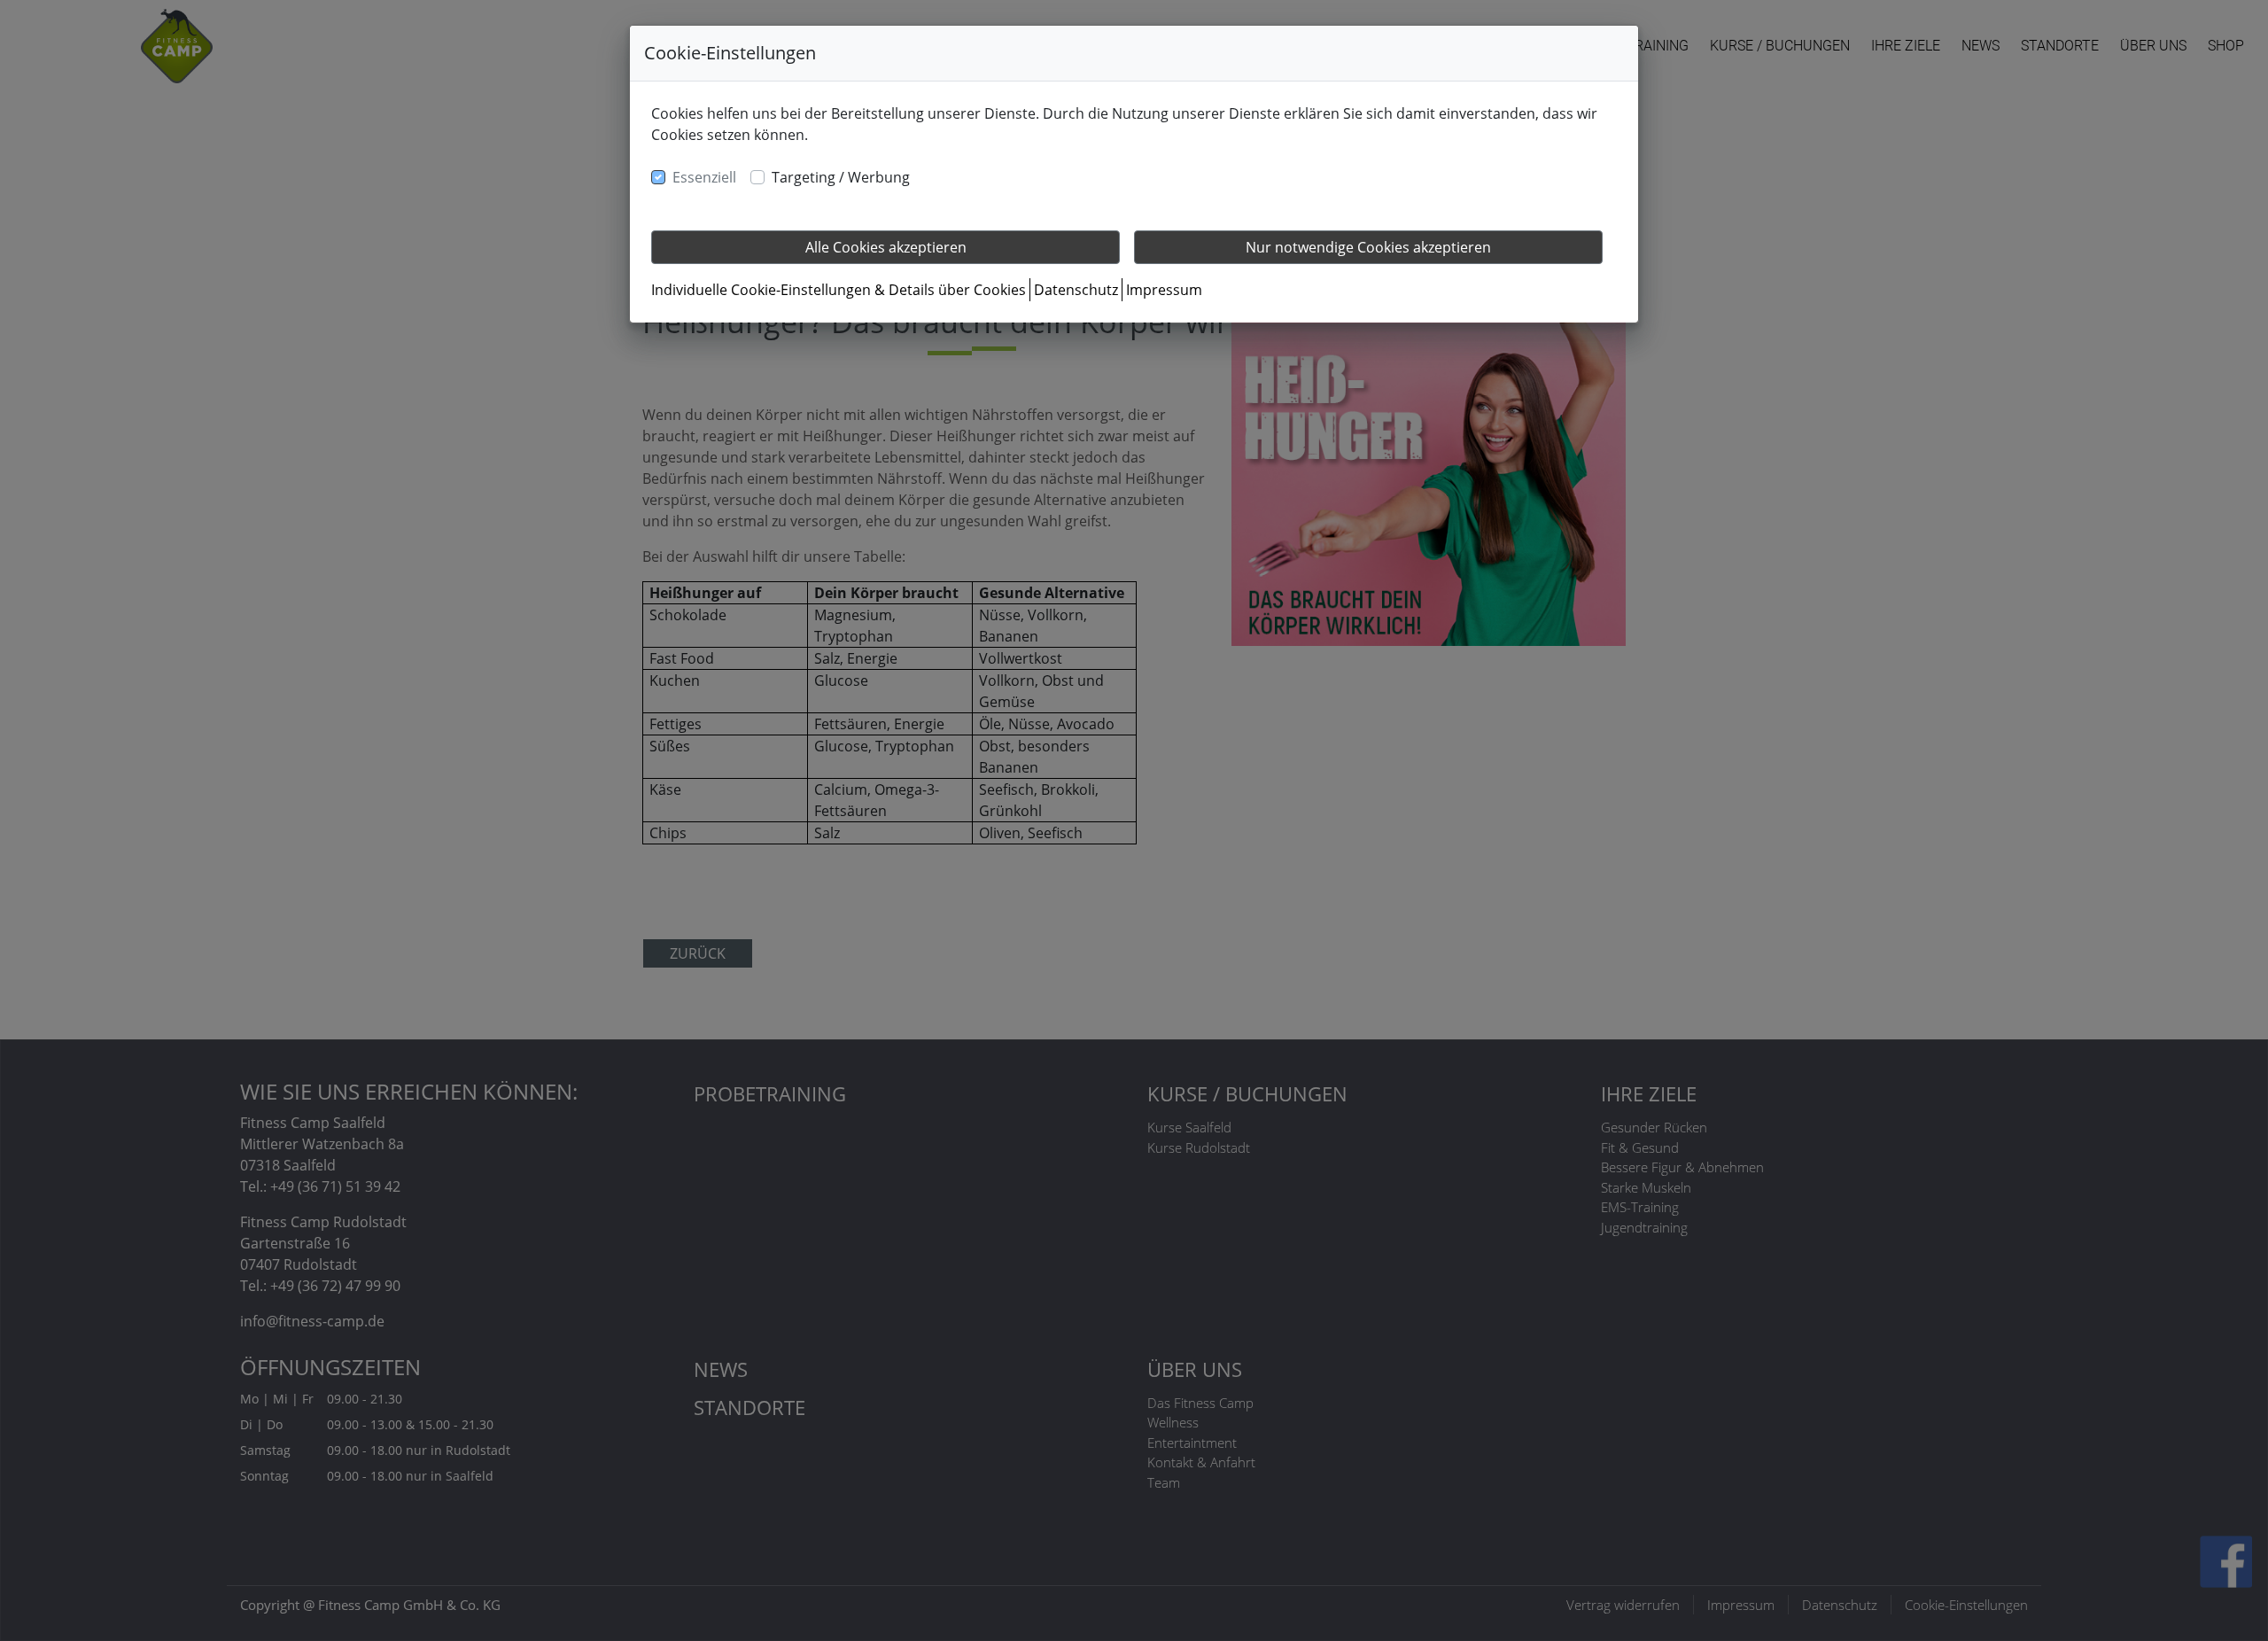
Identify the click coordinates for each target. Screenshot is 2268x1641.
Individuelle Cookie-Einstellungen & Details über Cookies (839, 290)
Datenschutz (1076, 290)
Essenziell (704, 177)
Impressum (1164, 290)
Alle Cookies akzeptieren (886, 247)
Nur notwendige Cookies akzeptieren (1368, 247)
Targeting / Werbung (841, 177)
